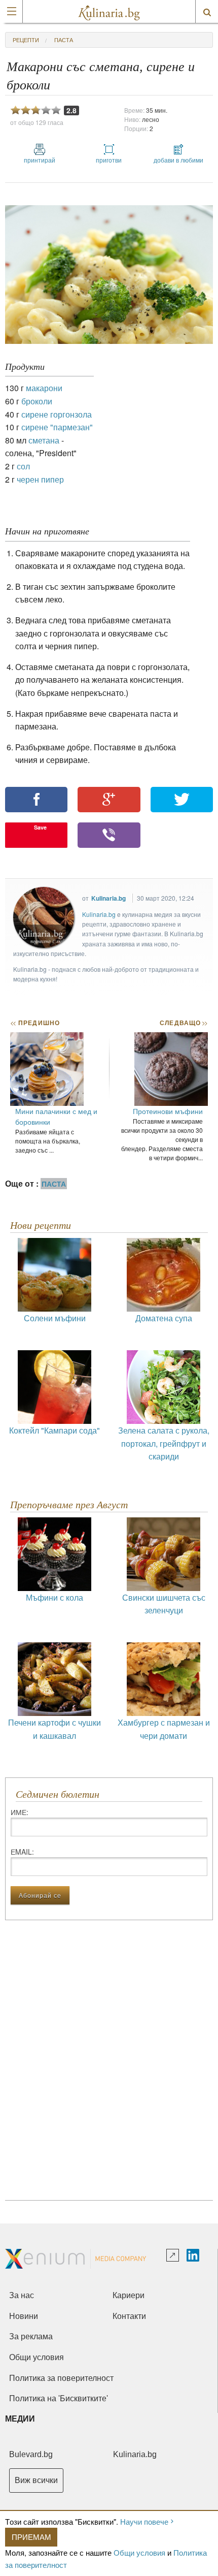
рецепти (26, 40)
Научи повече (144, 2521)
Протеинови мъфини (168, 1111)
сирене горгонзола (57, 414)
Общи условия (139, 2552)
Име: (20, 1812)
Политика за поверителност (61, 2378)
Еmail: (22, 1852)
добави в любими (178, 160)
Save (40, 827)
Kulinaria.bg (108, 898)
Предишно (35, 1023)
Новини (24, 2316)
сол (23, 466)
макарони (44, 388)
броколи (37, 401)
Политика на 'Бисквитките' (59, 2398)
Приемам (31, 2537)
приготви (109, 160)
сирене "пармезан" (57, 427)
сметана (44, 440)
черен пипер (40, 479)
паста (64, 40)
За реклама (31, 2336)
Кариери (129, 2295)
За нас (22, 2295)
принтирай (40, 160)
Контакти (129, 2316)
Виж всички (36, 2480)
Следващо (183, 1023)
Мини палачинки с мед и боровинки (56, 1116)
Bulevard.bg (31, 2454)
